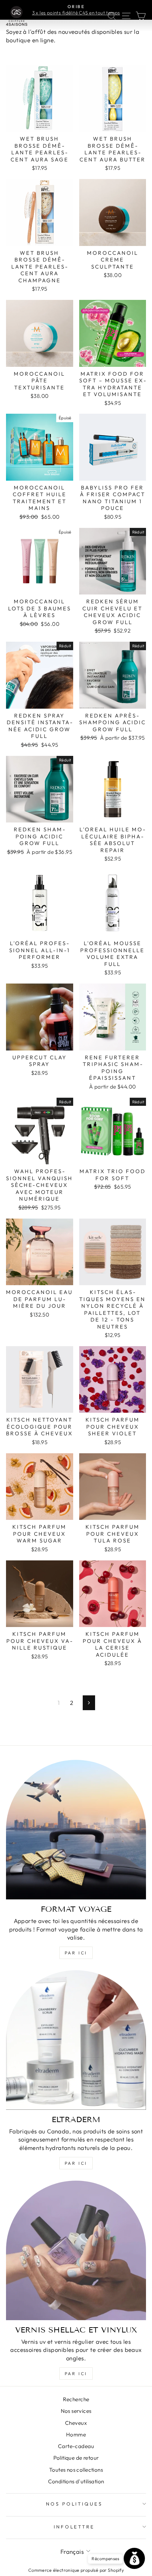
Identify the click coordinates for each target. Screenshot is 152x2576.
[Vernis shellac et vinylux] (76, 2250)
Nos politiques (74, 2504)
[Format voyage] (76, 1830)
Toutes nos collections (76, 2470)
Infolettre (74, 2527)
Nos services (76, 2411)
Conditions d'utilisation (76, 2481)
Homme (76, 2435)
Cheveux (76, 2423)
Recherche (76, 2399)
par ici (76, 1953)
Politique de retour (76, 2458)
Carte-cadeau (76, 2446)
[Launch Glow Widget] (134, 2558)
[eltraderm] (76, 2040)
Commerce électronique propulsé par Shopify (76, 2570)
